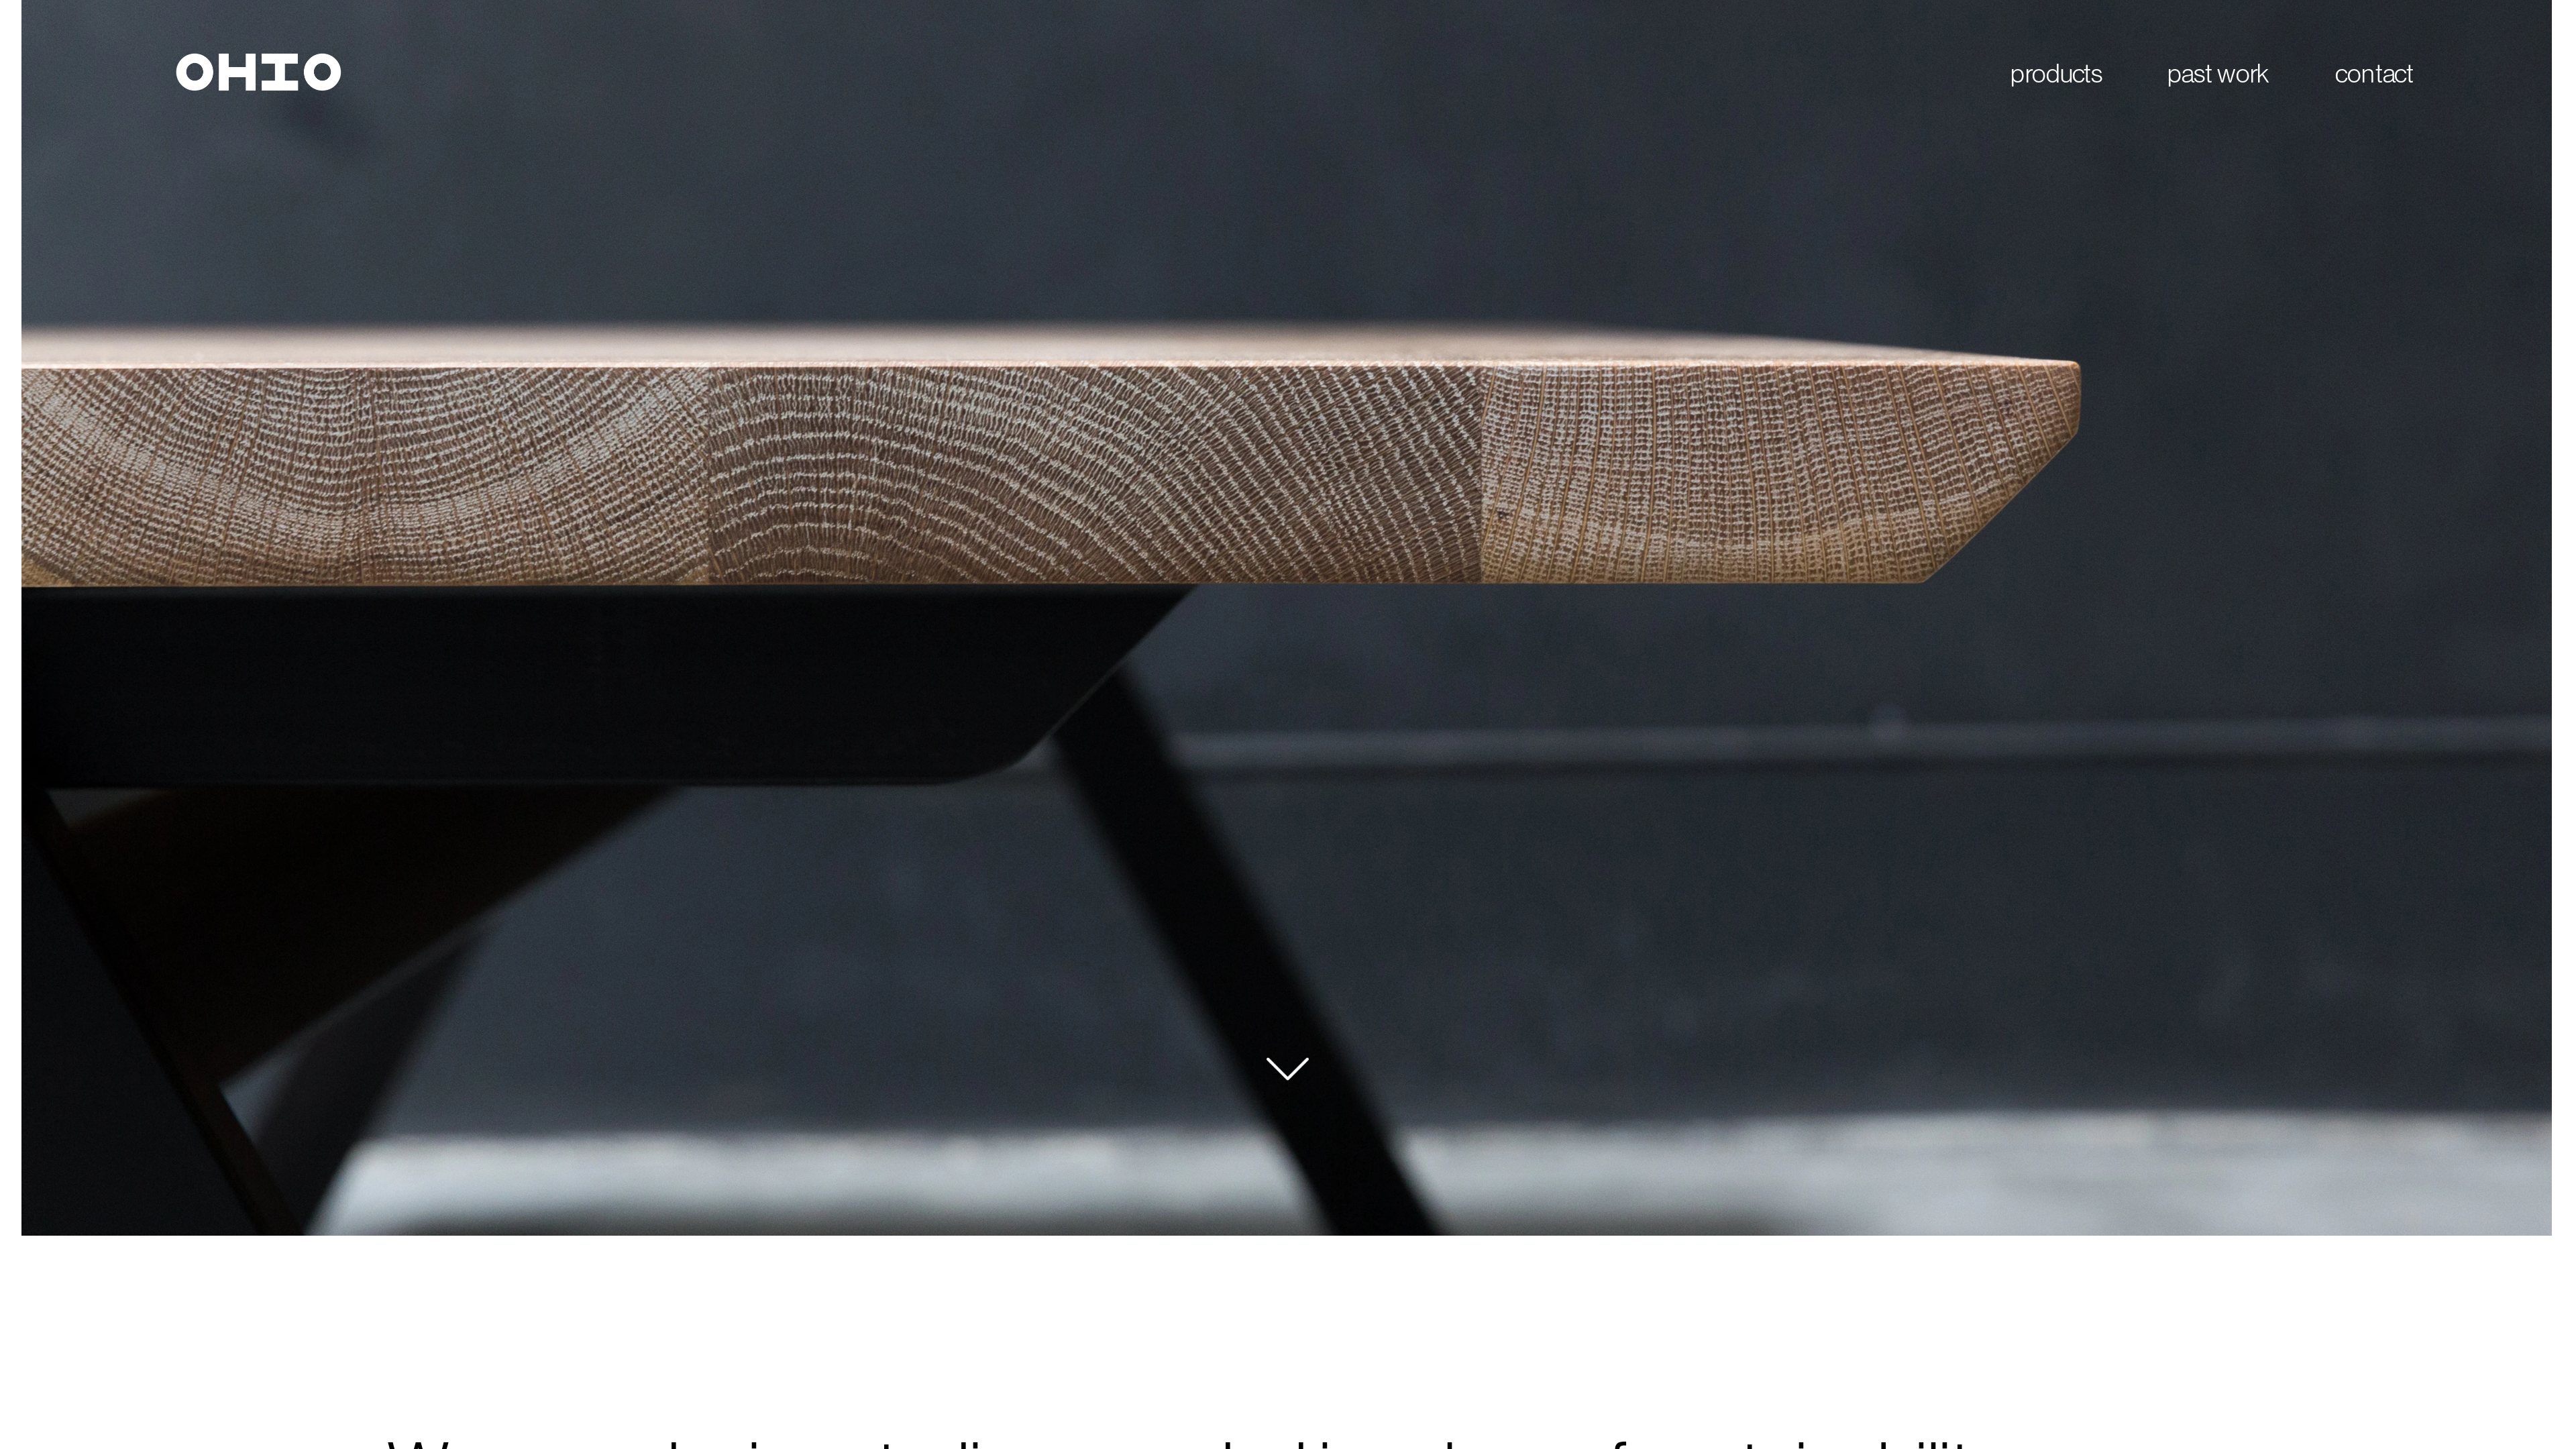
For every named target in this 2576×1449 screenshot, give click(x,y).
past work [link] (2218, 73)
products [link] (2057, 73)
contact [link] (2374, 73)
